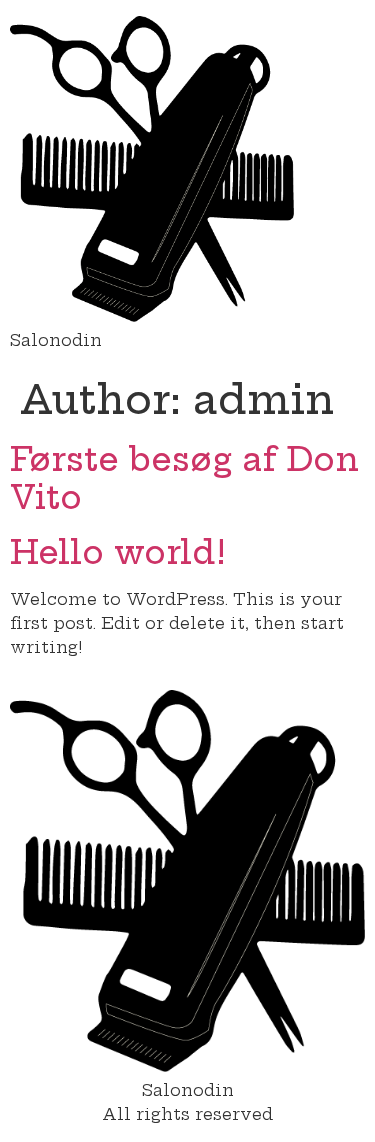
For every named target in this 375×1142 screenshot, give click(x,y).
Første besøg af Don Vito (184, 478)
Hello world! (118, 552)
